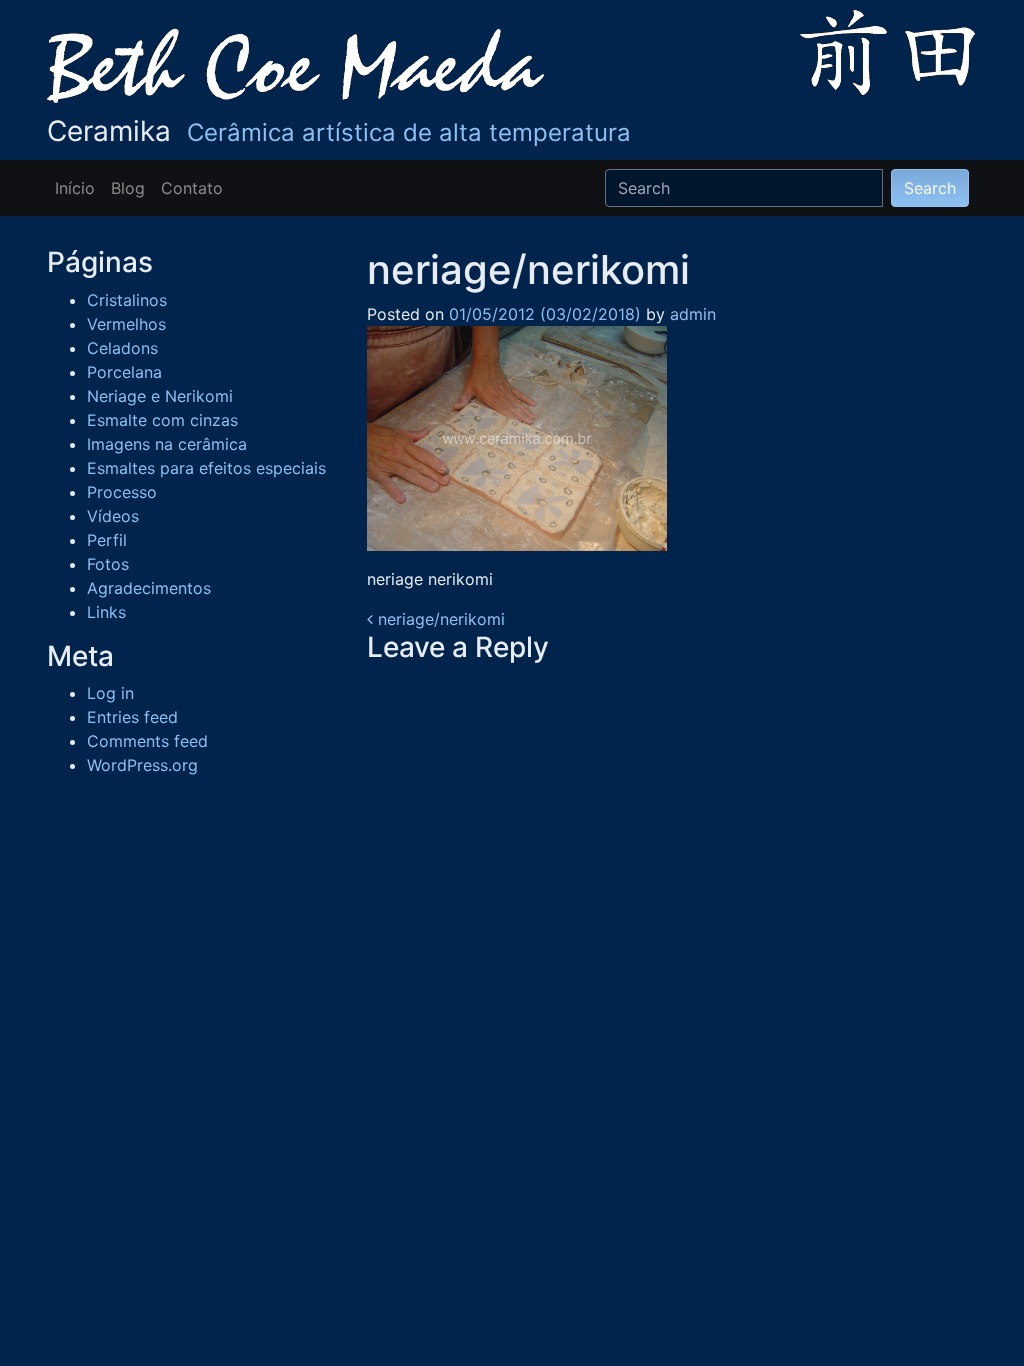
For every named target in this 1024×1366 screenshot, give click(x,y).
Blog (128, 188)
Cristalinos (127, 300)
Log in (110, 693)
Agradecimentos (149, 588)
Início (75, 188)
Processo (122, 492)
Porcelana (124, 372)
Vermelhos (126, 324)
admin (690, 314)
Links (106, 612)
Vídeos (113, 516)
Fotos (108, 564)
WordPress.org (142, 765)
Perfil (107, 540)
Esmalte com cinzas (162, 420)
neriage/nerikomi (439, 619)
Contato (192, 188)
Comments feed (147, 741)
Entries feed (132, 717)
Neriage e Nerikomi (160, 396)
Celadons (122, 348)
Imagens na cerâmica (167, 444)
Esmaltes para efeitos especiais (206, 468)
